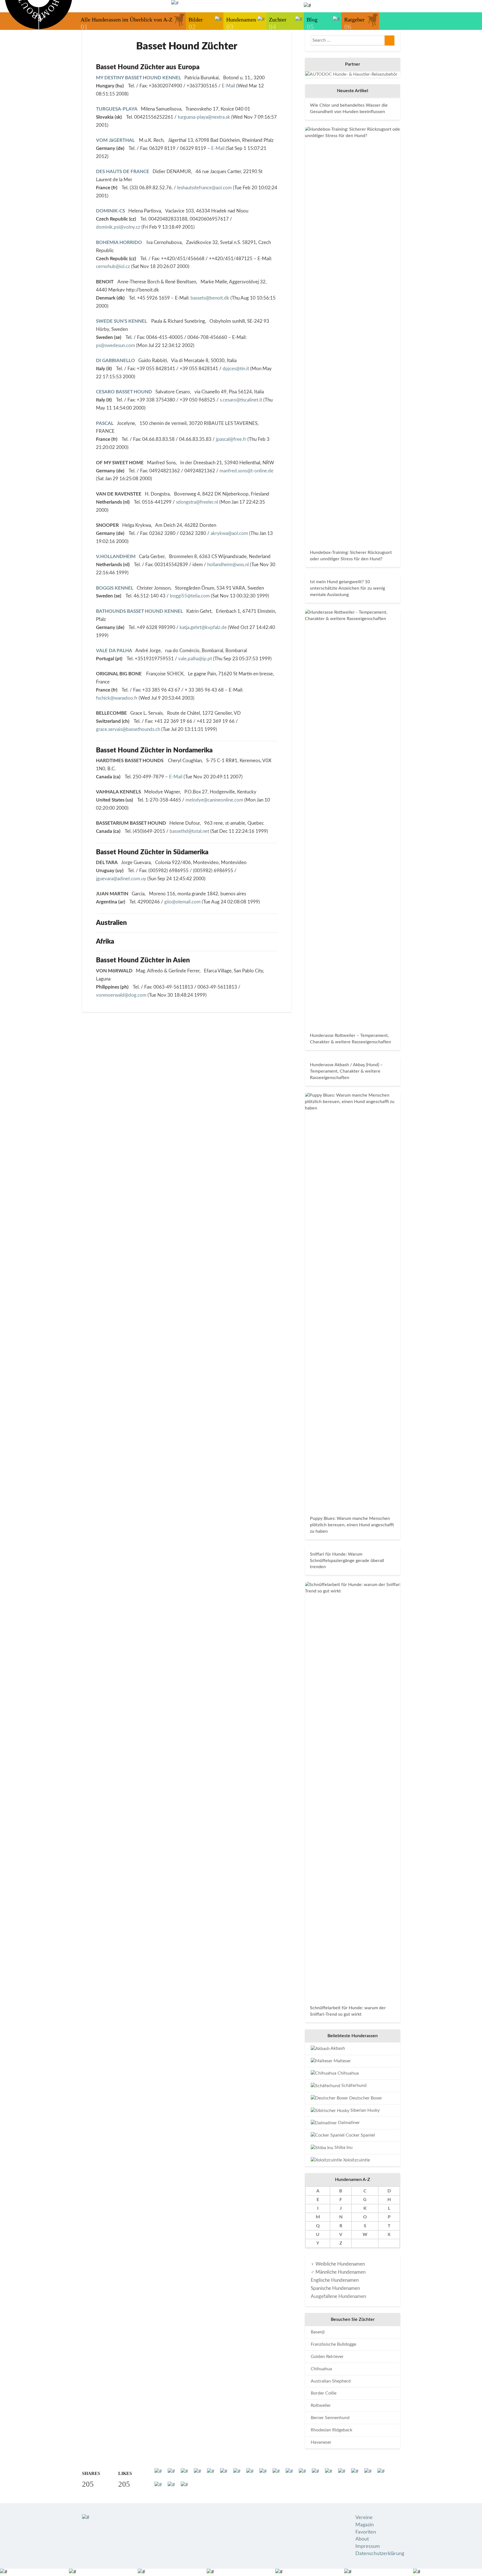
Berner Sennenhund (330, 2418)
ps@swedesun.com (115, 345)
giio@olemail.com (182, 902)
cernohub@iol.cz (113, 266)
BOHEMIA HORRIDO (120, 242)
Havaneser (321, 2442)
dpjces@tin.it (236, 369)
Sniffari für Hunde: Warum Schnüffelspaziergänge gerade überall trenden (347, 1561)
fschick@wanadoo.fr (117, 698)
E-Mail (228, 86)
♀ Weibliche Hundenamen (338, 2264)
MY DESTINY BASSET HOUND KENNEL (138, 78)
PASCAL (105, 423)
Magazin (365, 2525)
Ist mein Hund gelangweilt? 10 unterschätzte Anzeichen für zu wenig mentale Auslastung (347, 588)
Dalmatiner (348, 2123)
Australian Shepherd (331, 2381)
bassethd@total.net (190, 831)
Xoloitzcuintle (356, 2160)
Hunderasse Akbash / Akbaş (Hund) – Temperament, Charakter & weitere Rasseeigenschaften (346, 1071)
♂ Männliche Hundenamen (338, 2272)
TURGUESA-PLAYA (117, 109)
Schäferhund (353, 2085)
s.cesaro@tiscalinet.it (241, 400)
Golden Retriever (327, 2357)
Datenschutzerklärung (380, 2554)
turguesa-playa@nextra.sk (204, 117)
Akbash (337, 2048)
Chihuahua (348, 2073)
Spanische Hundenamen (335, 2288)
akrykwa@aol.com (229, 533)
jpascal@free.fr (231, 439)
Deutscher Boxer (365, 2098)
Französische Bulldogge (333, 2344)
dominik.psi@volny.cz (118, 227)
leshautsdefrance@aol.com (204, 188)
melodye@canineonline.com (214, 800)
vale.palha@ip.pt (195, 659)
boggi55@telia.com (190, 596)
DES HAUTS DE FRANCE (123, 172)
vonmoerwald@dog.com (121, 995)
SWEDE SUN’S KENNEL (122, 321)
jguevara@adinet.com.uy (121, 879)
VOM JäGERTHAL (116, 140)
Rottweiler (321, 2405)
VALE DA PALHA (114, 651)
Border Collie (324, 2393)
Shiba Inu (343, 2147)
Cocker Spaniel (360, 2135)
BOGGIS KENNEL (115, 588)
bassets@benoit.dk (210, 298)
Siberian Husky (364, 2110)
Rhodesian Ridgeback (332, 2430)
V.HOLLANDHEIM (116, 557)
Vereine (364, 2518)
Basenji (318, 2332)
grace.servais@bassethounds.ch (128, 729)
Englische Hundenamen (335, 2280)
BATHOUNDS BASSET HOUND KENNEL (139, 611)
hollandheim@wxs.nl (228, 565)
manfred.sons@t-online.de (246, 471)
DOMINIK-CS (110, 211)
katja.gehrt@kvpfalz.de (203, 627)
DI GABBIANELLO (115, 361)
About (362, 2539)
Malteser (342, 2061)
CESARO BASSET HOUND (124, 392)
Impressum (368, 2546)
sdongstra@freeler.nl (197, 502)
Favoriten (366, 2532)
